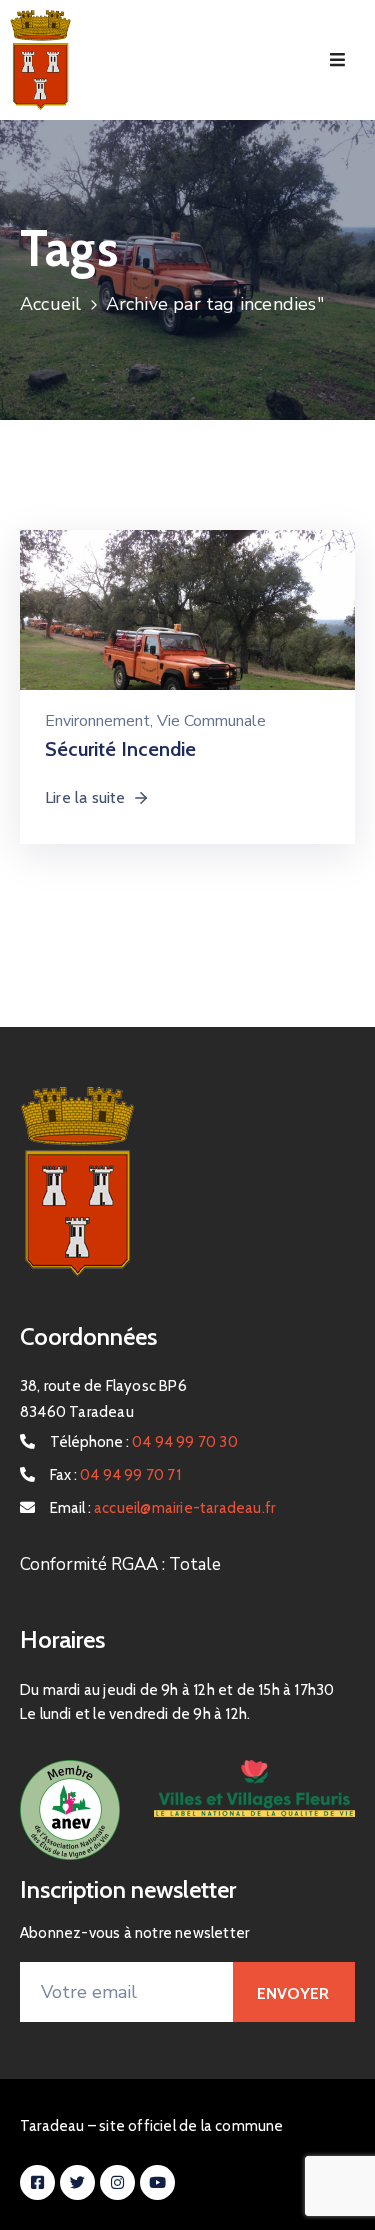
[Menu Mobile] (337, 60)
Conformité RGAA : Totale (120, 1564)
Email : (162, 1508)
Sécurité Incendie (120, 749)
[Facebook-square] (37, 2182)
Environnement (97, 721)
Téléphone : (144, 1442)
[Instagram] (117, 2182)
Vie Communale (211, 721)
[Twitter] (77, 2182)
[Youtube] (157, 2182)
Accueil (50, 304)
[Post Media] (187, 654)
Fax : (115, 1475)
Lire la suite (85, 797)
